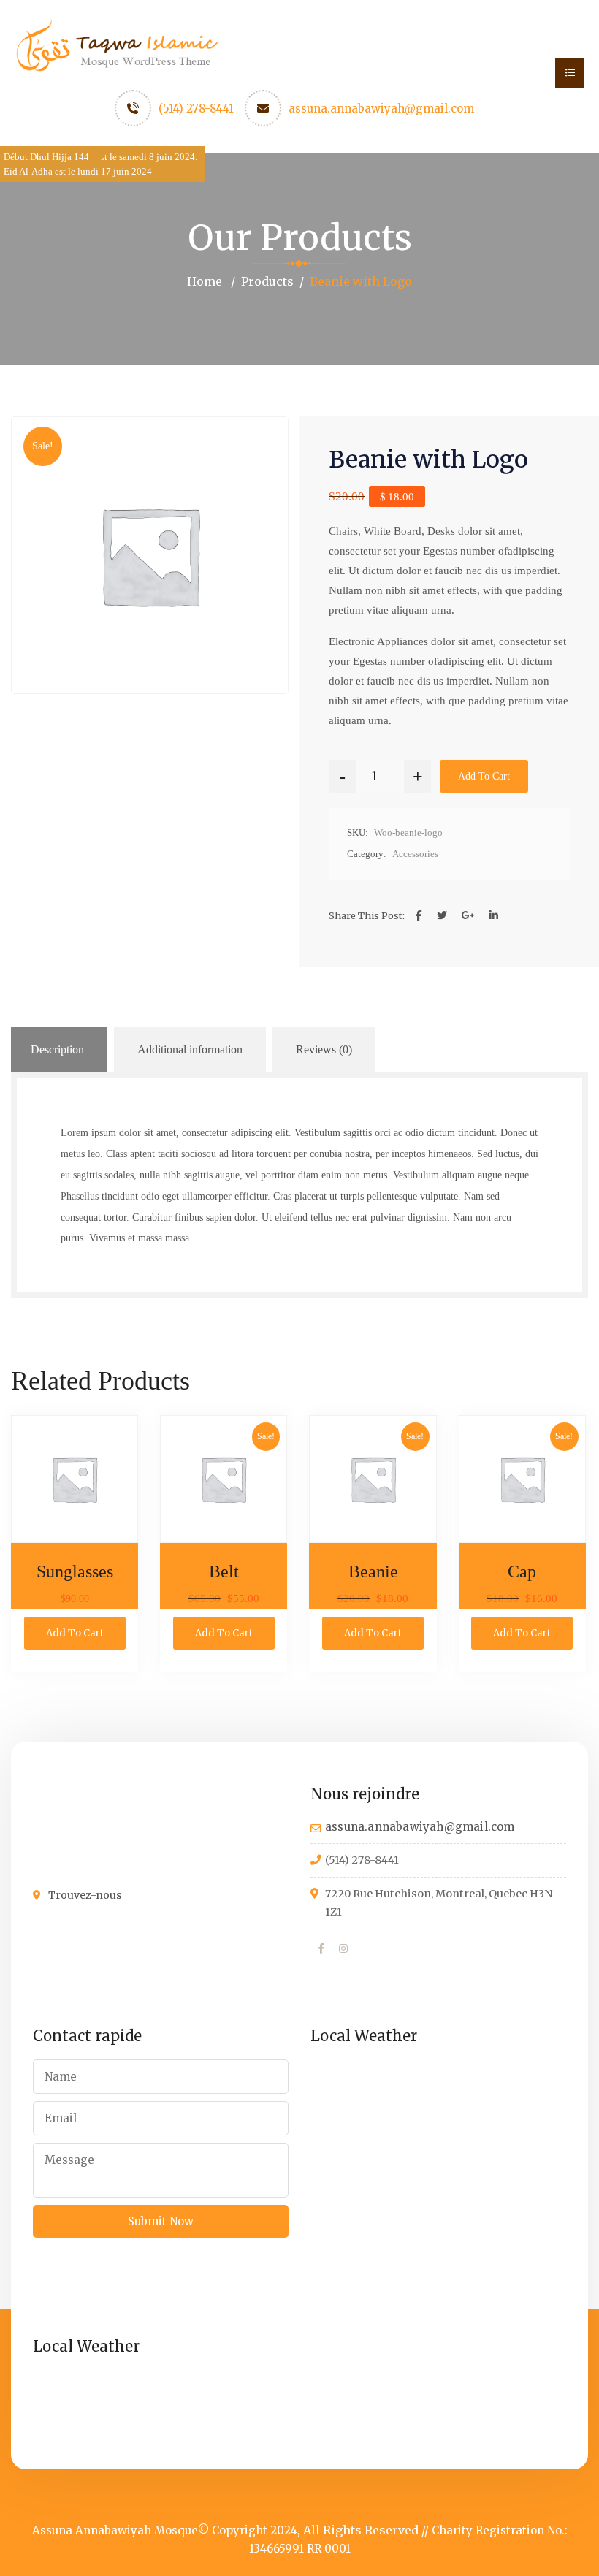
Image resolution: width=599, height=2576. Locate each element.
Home (205, 281)
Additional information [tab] (190, 1049)
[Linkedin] (494, 916)
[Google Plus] (468, 916)
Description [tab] (57, 1049)
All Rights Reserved (361, 2530)
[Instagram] (343, 1949)
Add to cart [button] (75, 1633)
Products (267, 281)
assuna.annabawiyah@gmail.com (381, 108)
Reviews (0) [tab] (324, 1049)
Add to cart (484, 776)
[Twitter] (442, 916)
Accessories (415, 854)
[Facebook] (419, 916)
